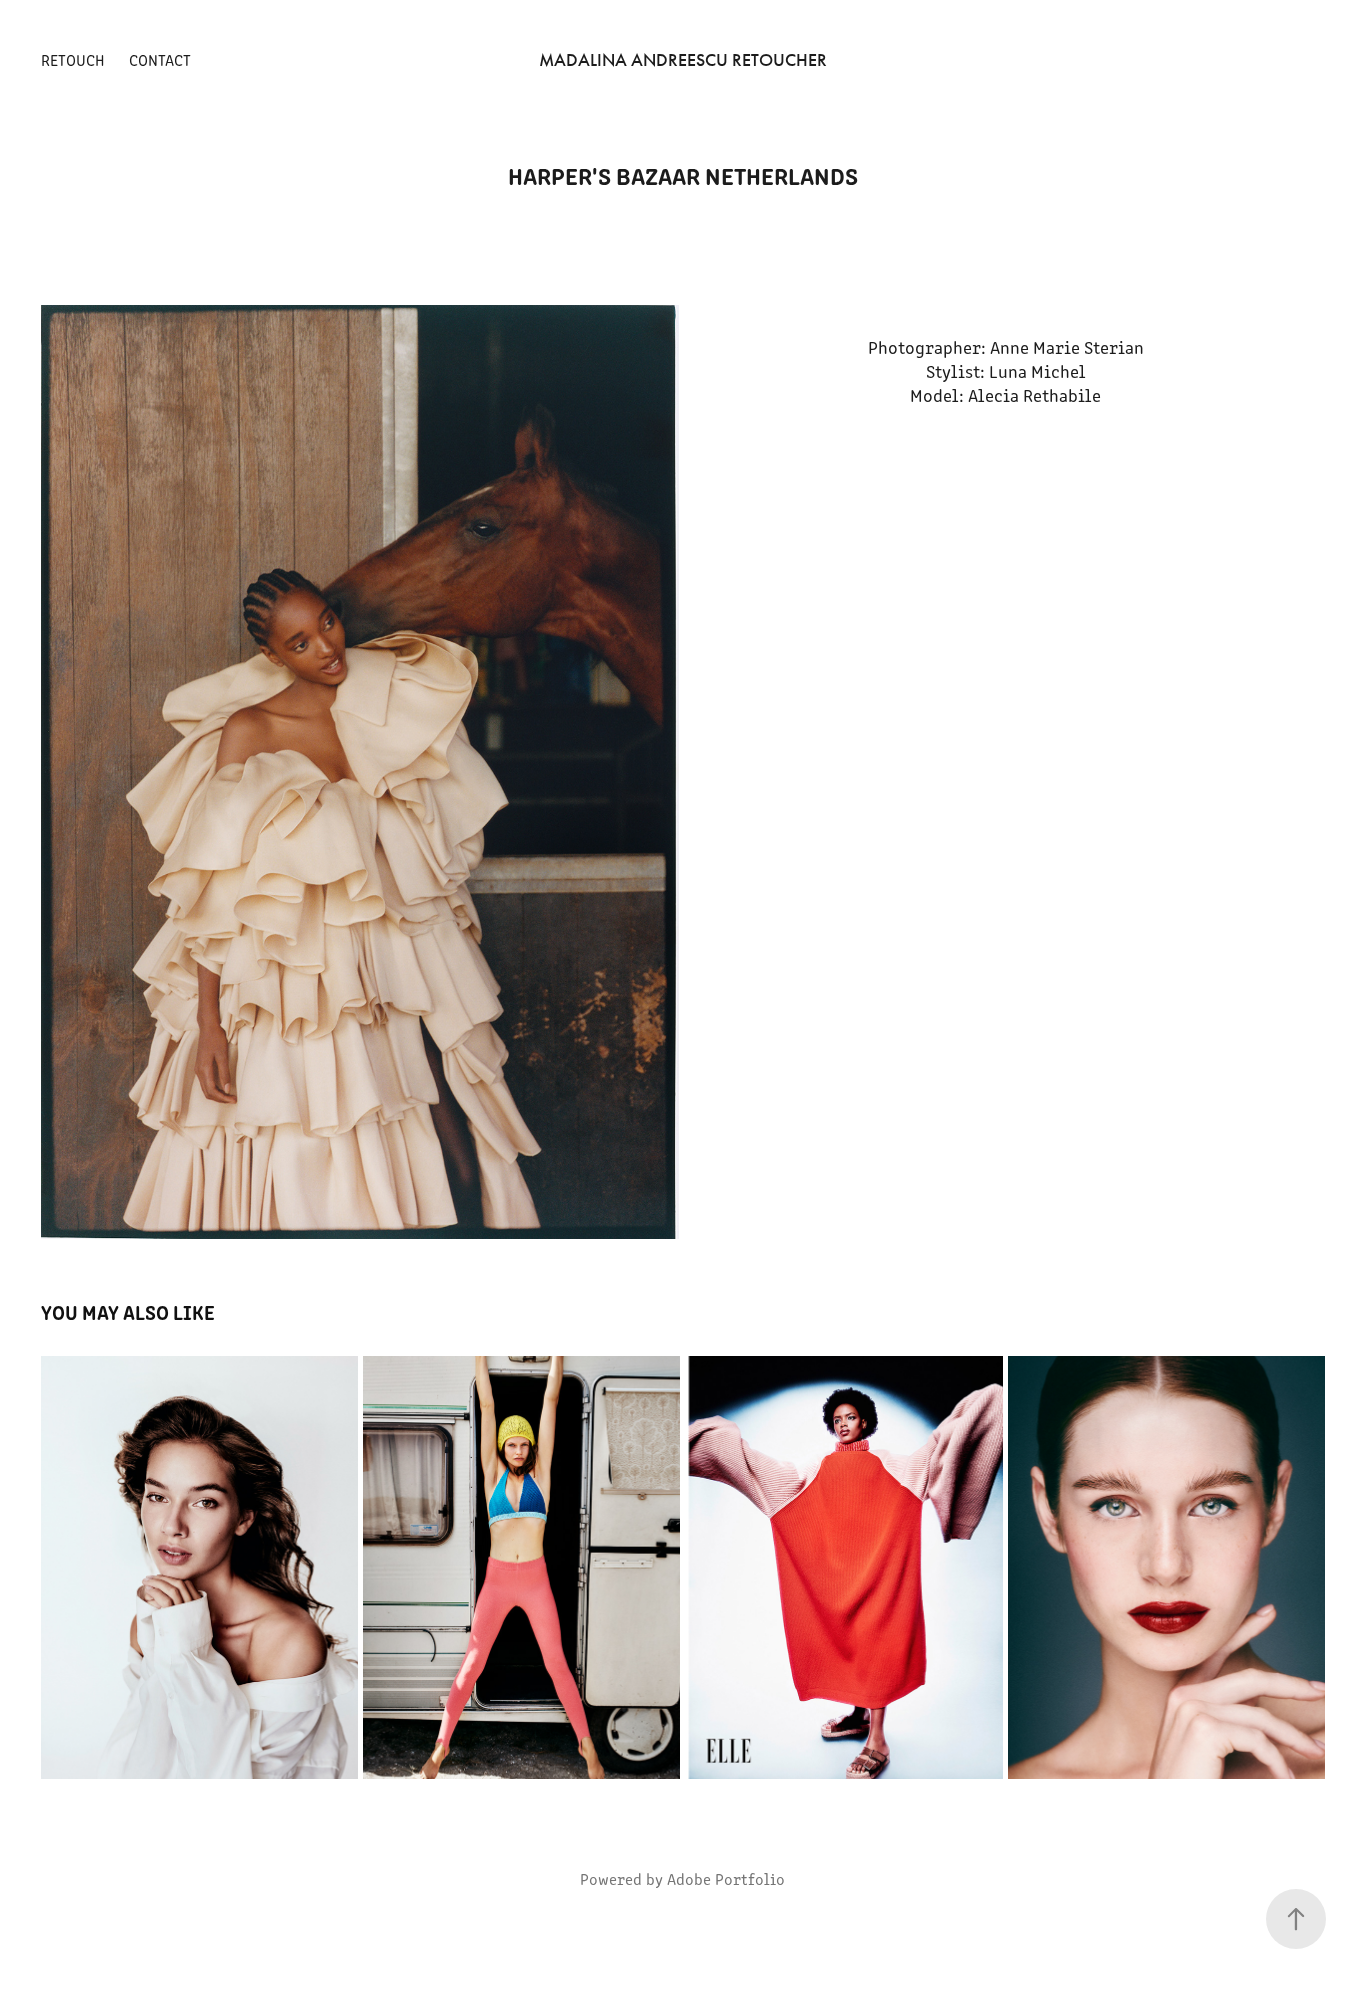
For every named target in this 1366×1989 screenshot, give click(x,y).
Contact (160, 59)
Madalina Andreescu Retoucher (683, 60)
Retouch (73, 59)
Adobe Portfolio (726, 1878)
